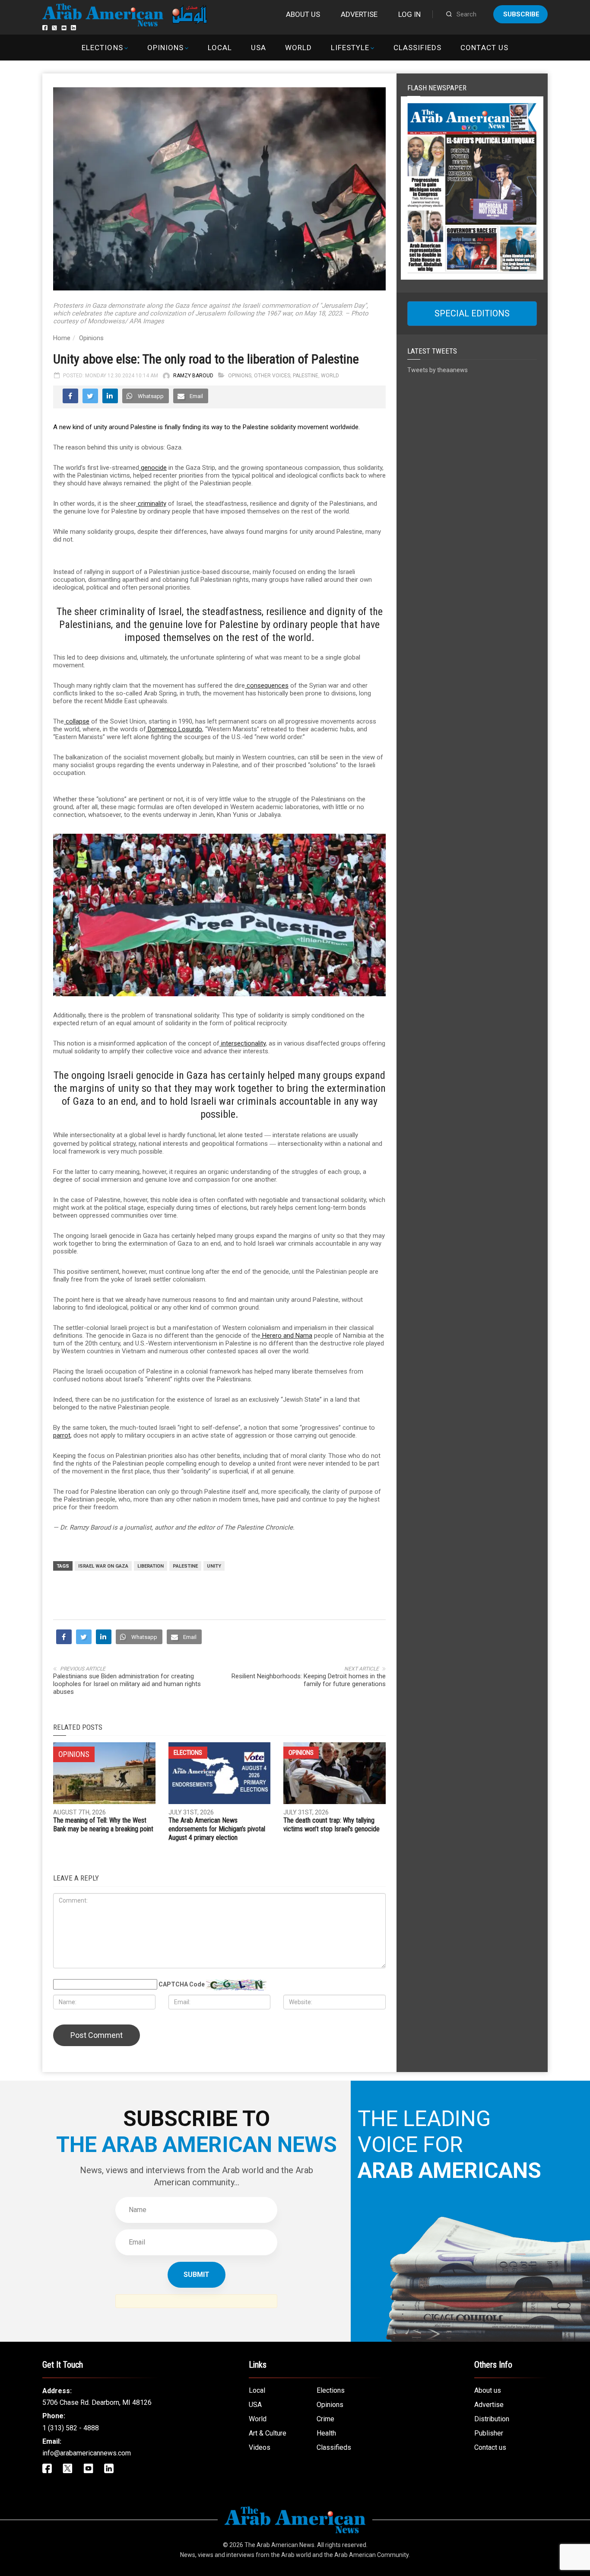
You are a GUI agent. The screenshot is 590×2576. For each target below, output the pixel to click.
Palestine (306, 376)
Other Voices (272, 376)
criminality (151, 504)
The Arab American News (279, 2545)
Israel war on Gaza (103, 1566)
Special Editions (472, 313)
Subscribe (521, 14)
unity (214, 1566)
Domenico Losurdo (174, 729)
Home (62, 338)
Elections (102, 48)
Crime (325, 2419)
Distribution (492, 2419)
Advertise (359, 14)
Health (326, 2433)
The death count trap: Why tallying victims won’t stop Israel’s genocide (331, 1825)
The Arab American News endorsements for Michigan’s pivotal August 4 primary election (217, 1829)
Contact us (484, 48)
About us (303, 14)
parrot (62, 1435)
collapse (77, 721)
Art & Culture (268, 2433)
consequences (267, 685)
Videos (260, 2447)
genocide (153, 468)
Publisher (489, 2433)
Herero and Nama (286, 1336)
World (298, 48)
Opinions (165, 48)
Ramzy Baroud (193, 376)
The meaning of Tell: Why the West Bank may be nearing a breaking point (103, 1825)
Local (220, 48)
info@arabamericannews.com (87, 2453)
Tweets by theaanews (438, 370)
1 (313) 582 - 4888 (71, 2428)
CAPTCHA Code (182, 1984)
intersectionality (243, 1043)
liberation (151, 1566)
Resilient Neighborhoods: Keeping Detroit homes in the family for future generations (309, 1680)
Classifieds (417, 48)
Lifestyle (350, 48)
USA (259, 48)
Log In (409, 14)
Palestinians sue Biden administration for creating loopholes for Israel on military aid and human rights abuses (127, 1684)
